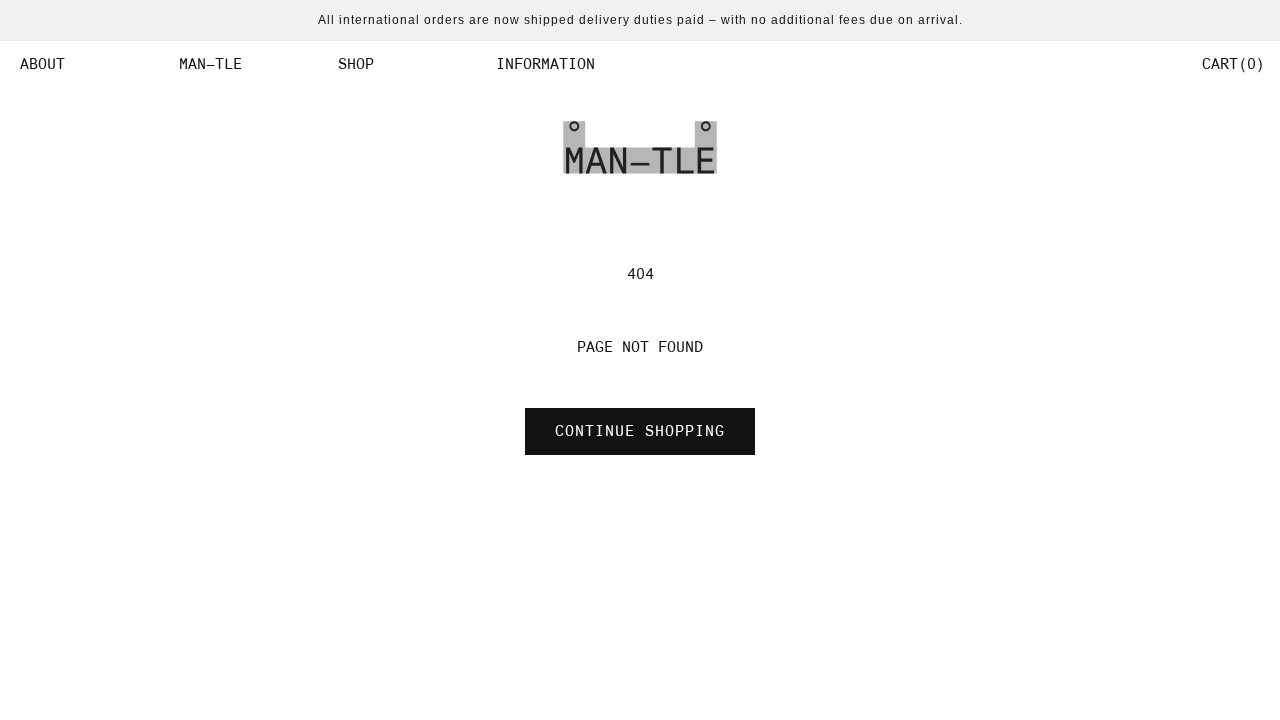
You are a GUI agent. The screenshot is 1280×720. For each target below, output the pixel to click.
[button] (84, 64)
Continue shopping (640, 431)
